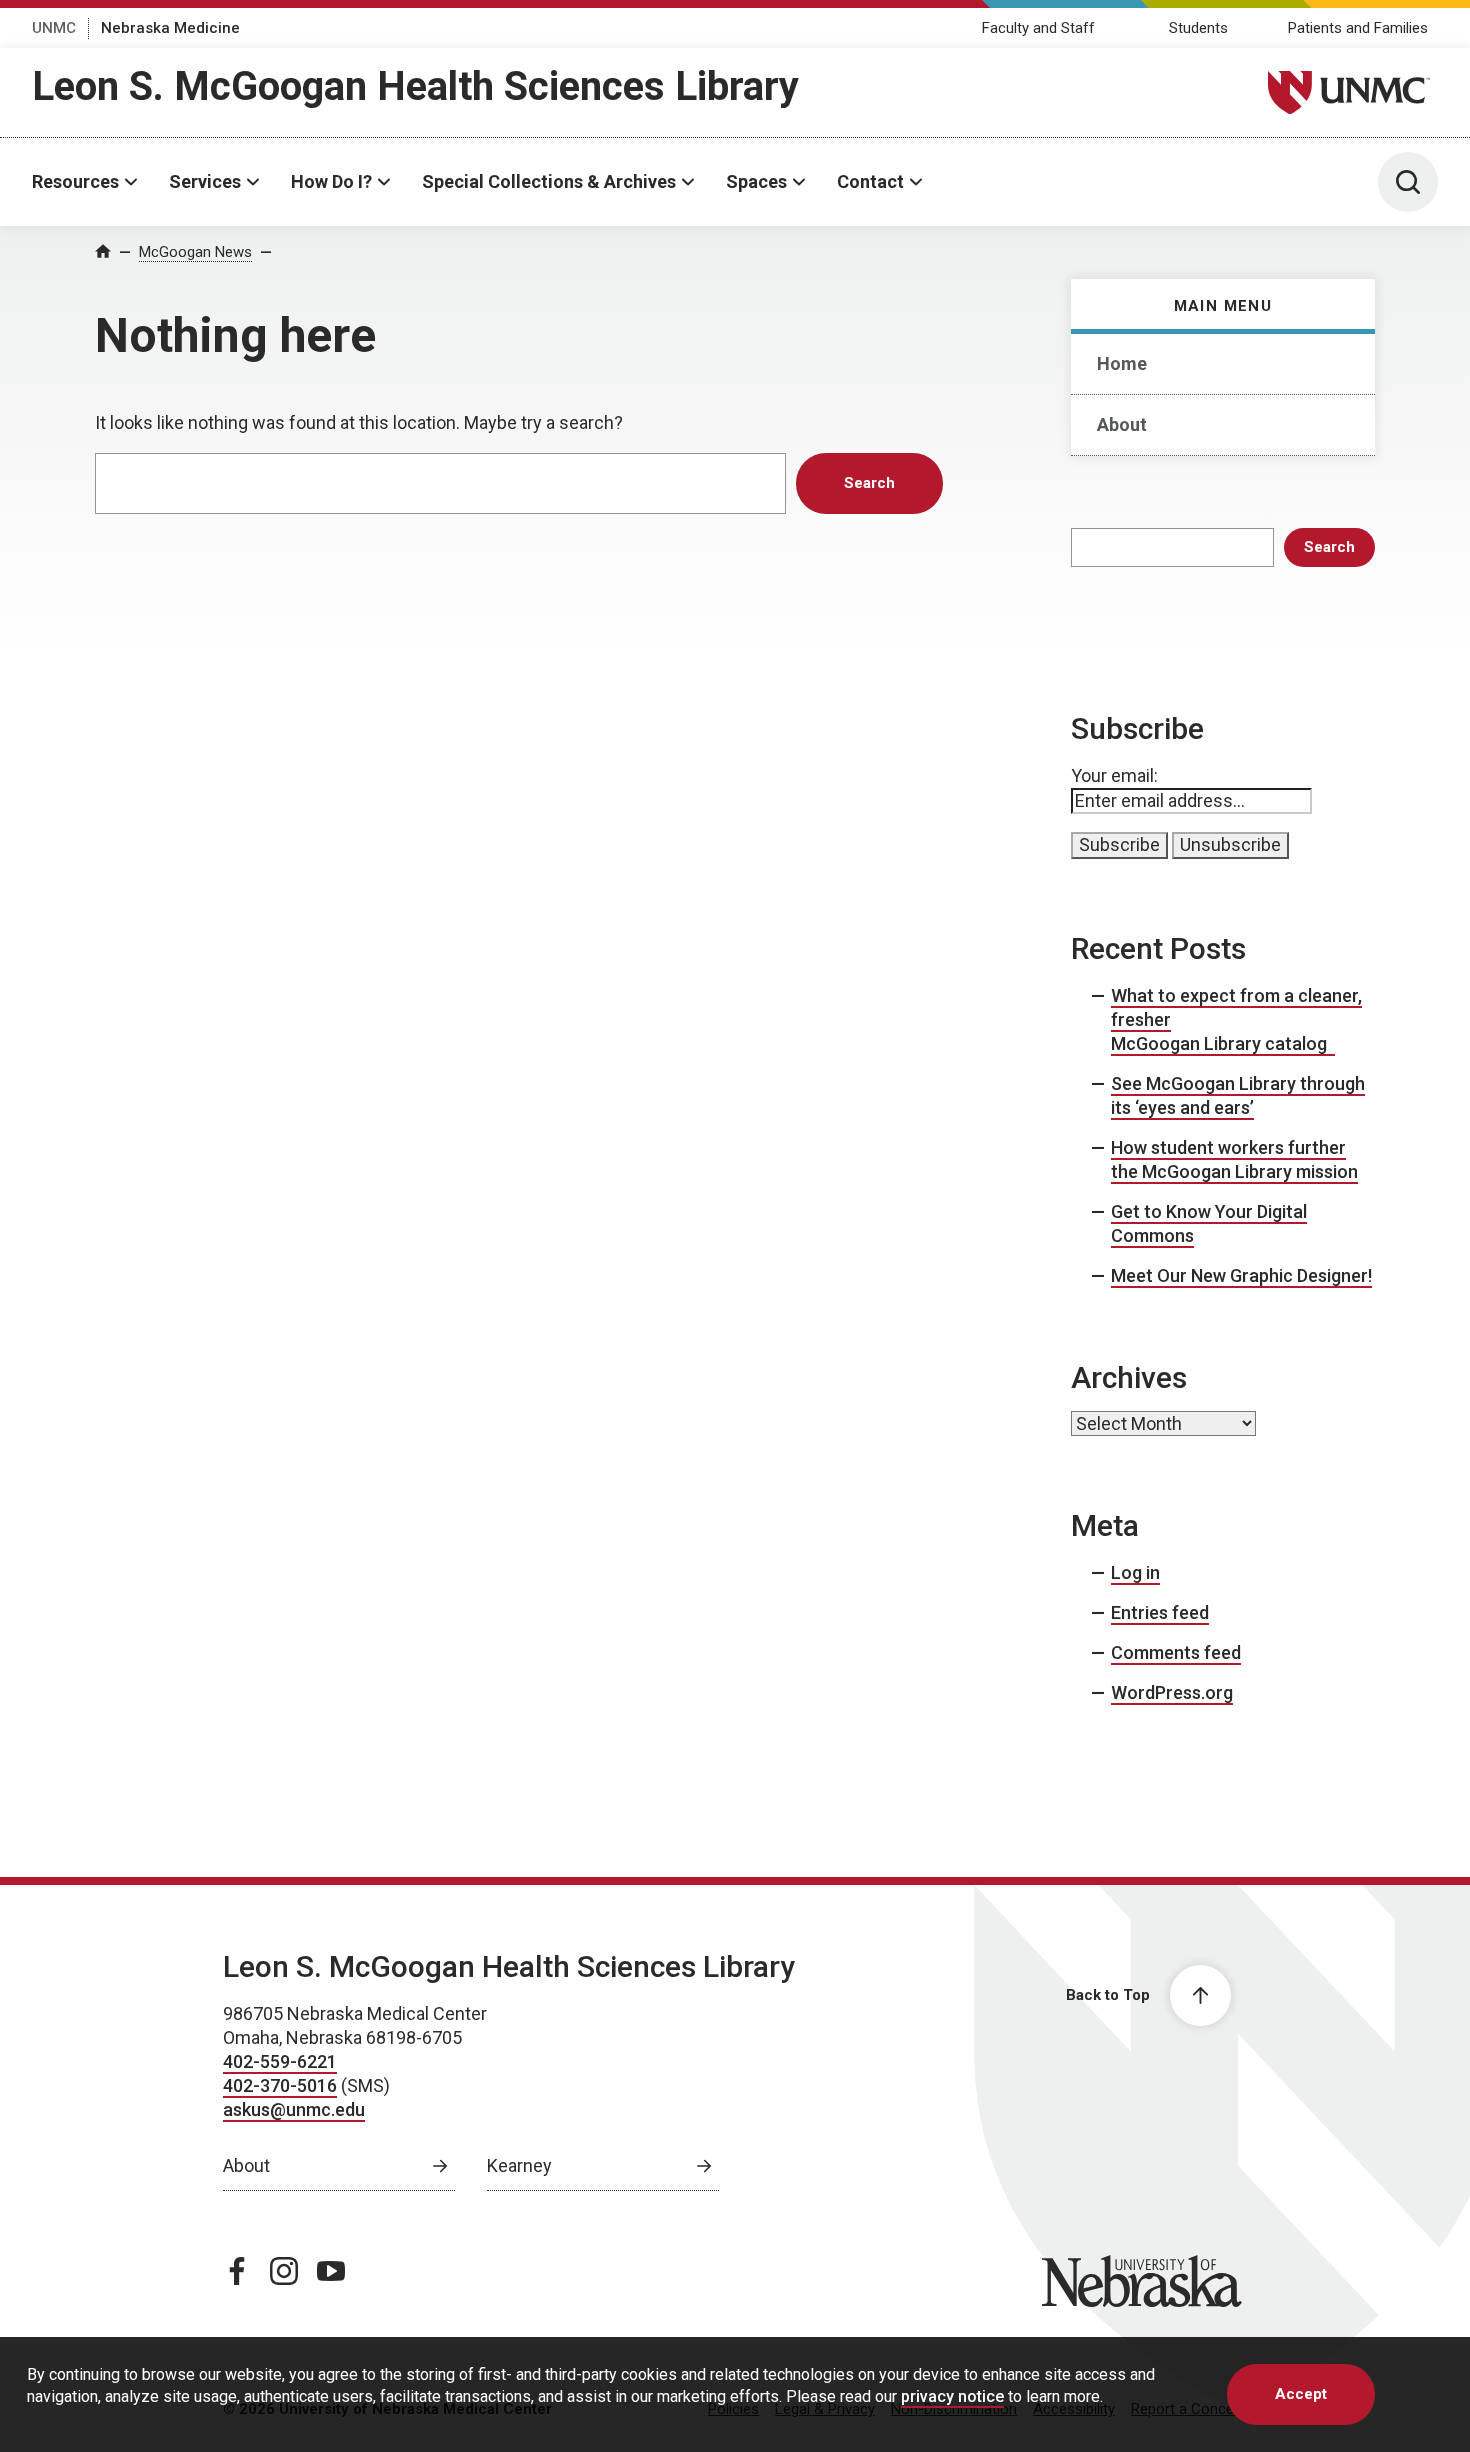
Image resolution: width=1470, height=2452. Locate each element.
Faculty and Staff (1038, 28)
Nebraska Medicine (170, 28)
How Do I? (331, 181)
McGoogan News (195, 252)
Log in (1135, 1572)
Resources (75, 181)
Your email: (1114, 775)
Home (1122, 363)
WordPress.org (1172, 1692)
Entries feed (1160, 1612)
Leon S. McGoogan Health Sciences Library (415, 86)
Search (1329, 547)
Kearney (519, 2165)
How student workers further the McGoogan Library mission (1234, 1159)
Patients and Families (1358, 28)
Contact (870, 181)
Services (205, 181)
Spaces (756, 181)
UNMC (54, 28)
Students (1198, 28)
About (1122, 424)
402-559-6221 (280, 2061)
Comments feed (1176, 1652)
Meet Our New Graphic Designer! (1241, 1275)
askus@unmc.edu (294, 2109)
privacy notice (952, 2395)
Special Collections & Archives (549, 181)
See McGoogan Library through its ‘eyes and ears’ (1238, 1095)
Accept (1301, 2394)
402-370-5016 (280, 2085)
